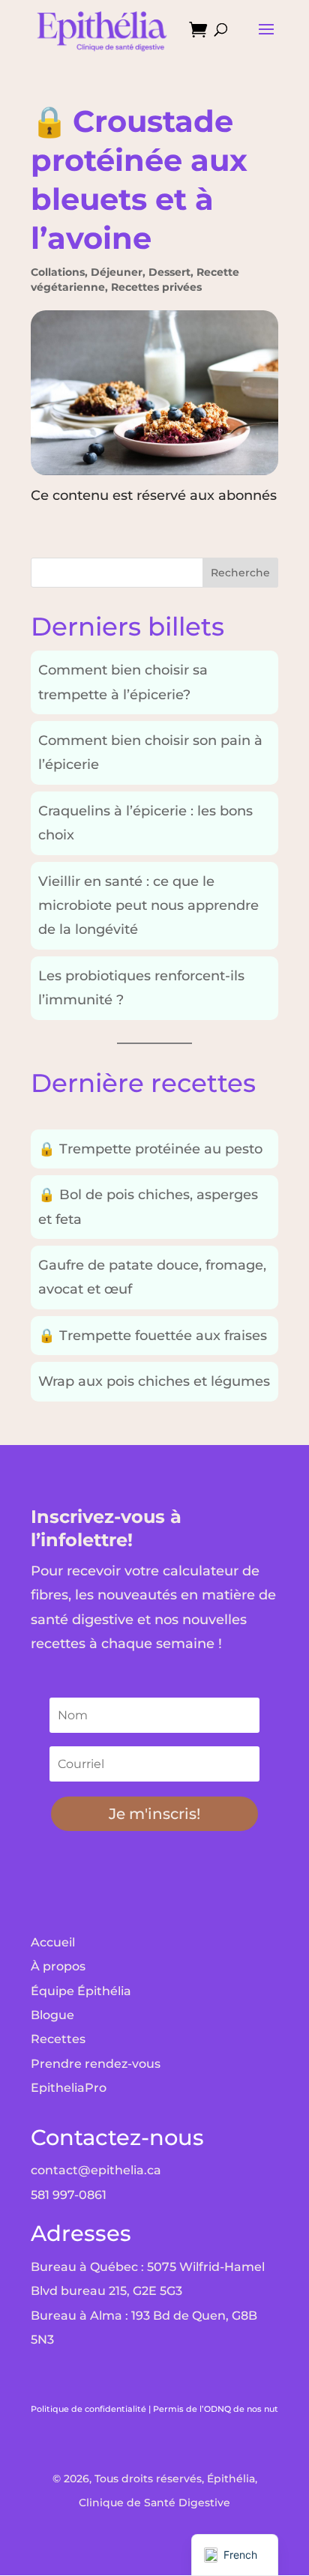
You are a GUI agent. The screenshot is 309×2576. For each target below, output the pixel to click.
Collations (58, 272)
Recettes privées (156, 287)
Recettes (58, 2039)
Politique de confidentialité (88, 2409)
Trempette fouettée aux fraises (153, 1336)
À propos (58, 1966)
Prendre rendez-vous (96, 2064)
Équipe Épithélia (81, 1991)
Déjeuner (117, 272)
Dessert (169, 272)
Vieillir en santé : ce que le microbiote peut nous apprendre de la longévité (148, 906)
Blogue (52, 2015)
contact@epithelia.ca (96, 2170)
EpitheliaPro (69, 2088)
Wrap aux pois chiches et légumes (154, 1381)
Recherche (240, 573)
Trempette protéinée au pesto (150, 1149)
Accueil (53, 1942)
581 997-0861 (69, 2195)
